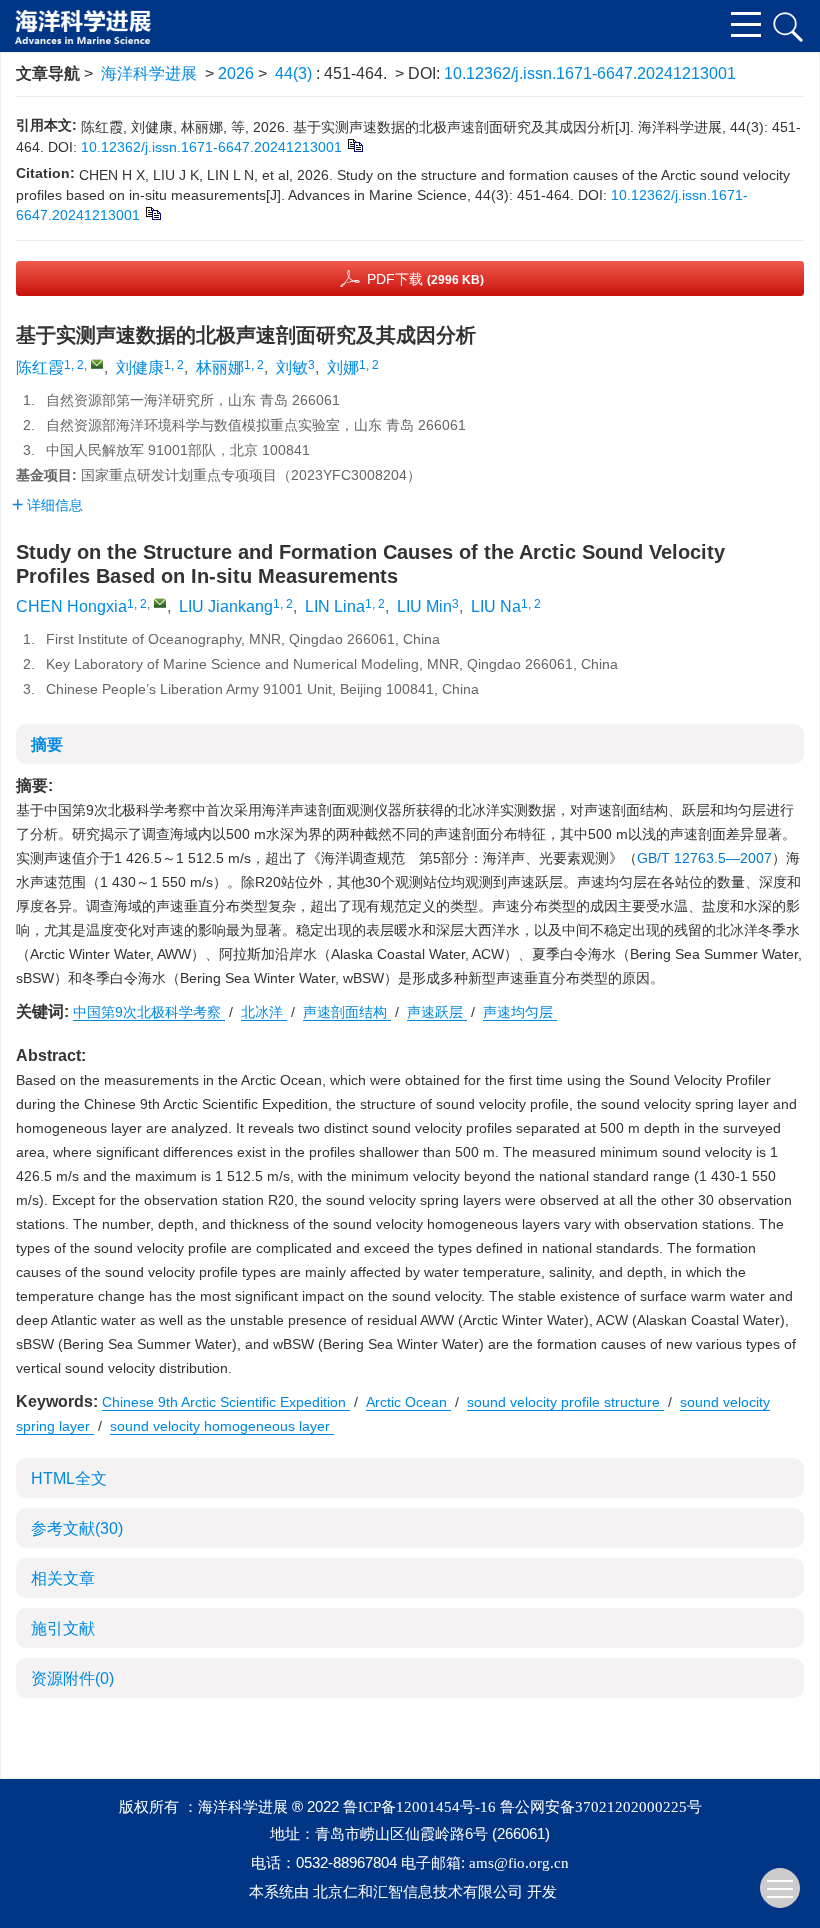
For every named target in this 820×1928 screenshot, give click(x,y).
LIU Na (496, 606)
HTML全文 (69, 1478)
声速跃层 (437, 1012)
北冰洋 (264, 1012)
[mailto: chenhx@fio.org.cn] (160, 603)
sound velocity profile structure (565, 1402)
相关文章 (63, 1578)
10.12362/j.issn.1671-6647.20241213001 (590, 73)
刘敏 (292, 367)
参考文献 (77, 1528)
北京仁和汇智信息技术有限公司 (418, 1892)
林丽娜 (220, 367)
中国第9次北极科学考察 (149, 1012)
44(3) (295, 73)
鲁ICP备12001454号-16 (419, 1807)
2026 (236, 73)
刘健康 (140, 367)
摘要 (47, 744)
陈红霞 (40, 367)
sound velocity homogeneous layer (222, 1426)
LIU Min (424, 606)
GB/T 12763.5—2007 (704, 858)
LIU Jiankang (226, 606)
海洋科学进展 (149, 73)
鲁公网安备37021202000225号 (601, 1807)
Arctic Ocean (408, 1402)
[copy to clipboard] (152, 213)
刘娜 (343, 367)
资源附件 (72, 1678)
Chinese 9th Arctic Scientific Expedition (226, 1402)
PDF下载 (425, 279)
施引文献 (63, 1628)
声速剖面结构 (347, 1012)
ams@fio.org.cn (519, 1863)
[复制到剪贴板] (354, 145)
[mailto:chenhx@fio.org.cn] (97, 364)
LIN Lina (335, 606)
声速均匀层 (520, 1012)
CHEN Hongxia (71, 606)
